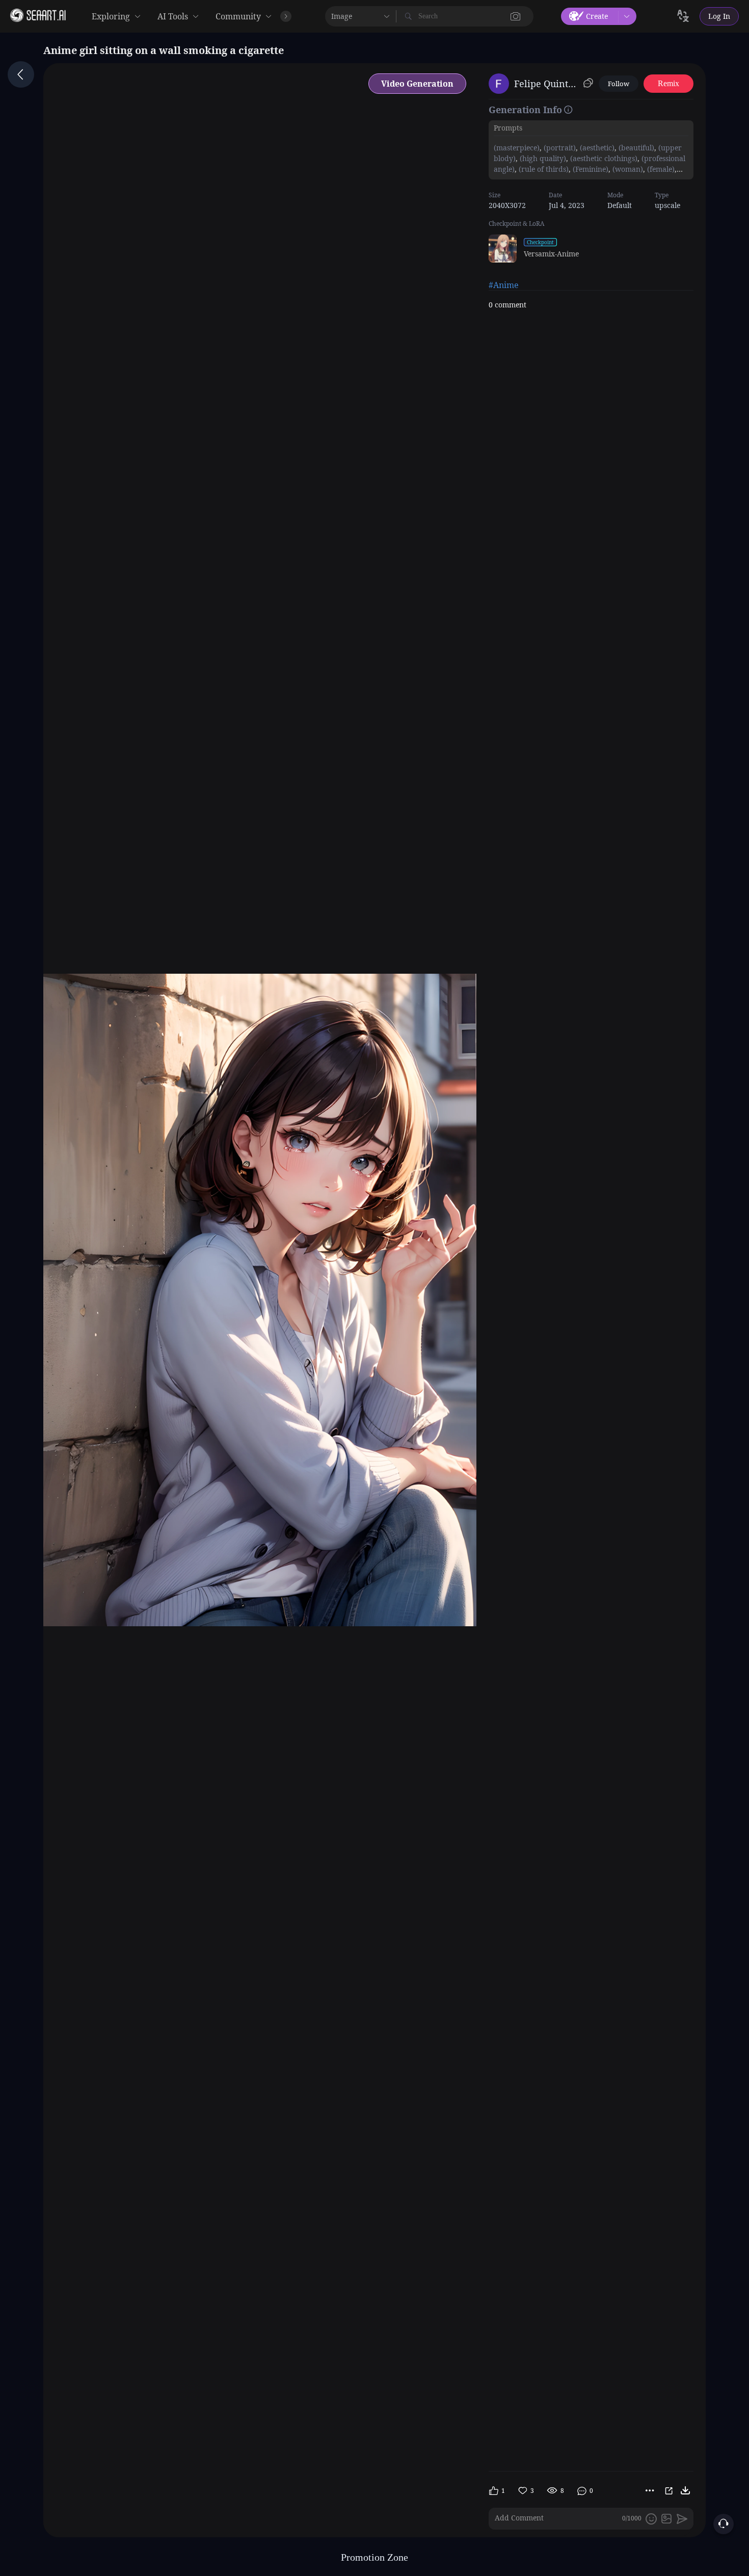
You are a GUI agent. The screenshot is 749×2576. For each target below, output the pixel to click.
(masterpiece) (517, 148)
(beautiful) (635, 148)
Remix (668, 83)
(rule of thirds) (543, 169)
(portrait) (559, 148)
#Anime (504, 285)
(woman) (627, 169)
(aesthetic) (596, 148)
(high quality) (542, 158)
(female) (660, 169)
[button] (516, 16)
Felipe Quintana (547, 84)
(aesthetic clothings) (603, 158)
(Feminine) (590, 169)
